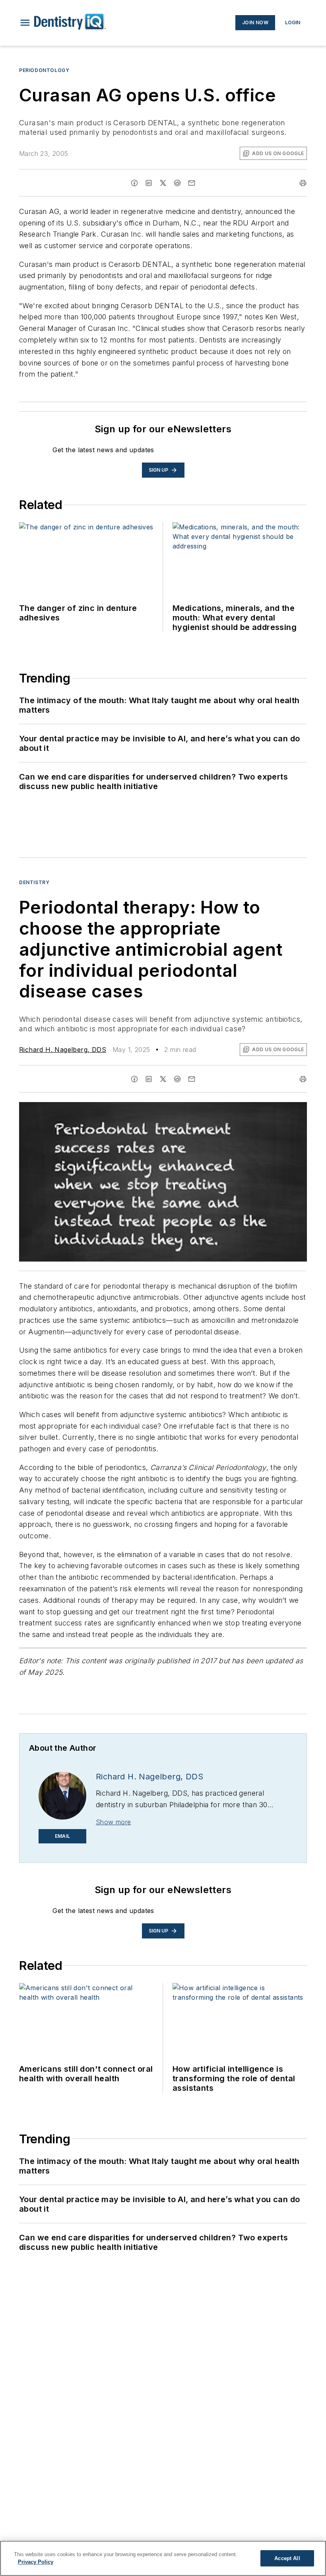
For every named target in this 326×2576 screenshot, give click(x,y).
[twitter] (163, 183)
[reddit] (177, 183)
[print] (303, 183)
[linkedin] (149, 183)
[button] (25, 23)
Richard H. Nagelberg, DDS (63, 1050)
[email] (192, 183)
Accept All (287, 2558)
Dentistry (34, 882)
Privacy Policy (36, 2562)
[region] (163, 2558)
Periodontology (44, 70)
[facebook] (134, 183)
